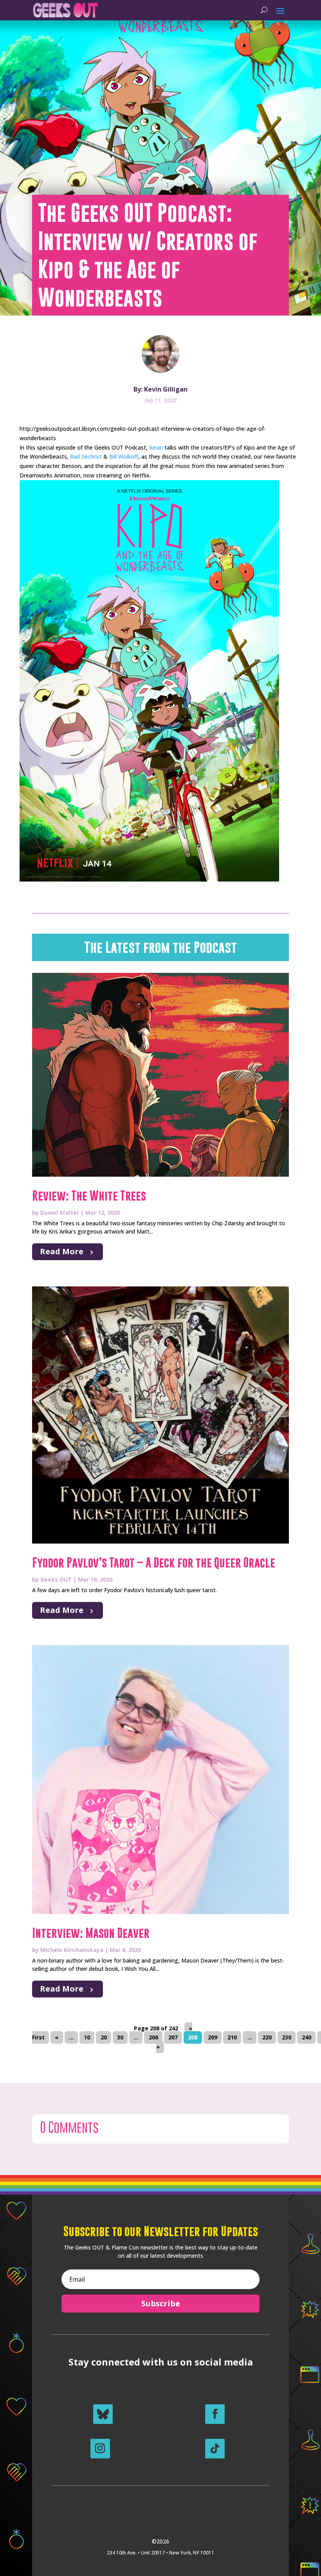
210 (232, 2038)
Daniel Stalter (60, 1213)
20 (104, 2038)
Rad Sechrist (86, 456)
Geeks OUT (56, 1579)
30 (120, 2038)
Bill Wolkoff (124, 456)
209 (213, 2038)
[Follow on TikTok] (215, 2449)
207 (173, 2038)
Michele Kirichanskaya (72, 1950)
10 (87, 2038)
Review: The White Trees (89, 1196)
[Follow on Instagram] (100, 2449)
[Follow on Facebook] (215, 2414)
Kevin (156, 447)
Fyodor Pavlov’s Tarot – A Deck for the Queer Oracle (154, 1563)
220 (267, 2038)
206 (153, 2038)
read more (62, 1251)
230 (287, 2038)
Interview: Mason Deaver (91, 1933)
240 (307, 2038)
